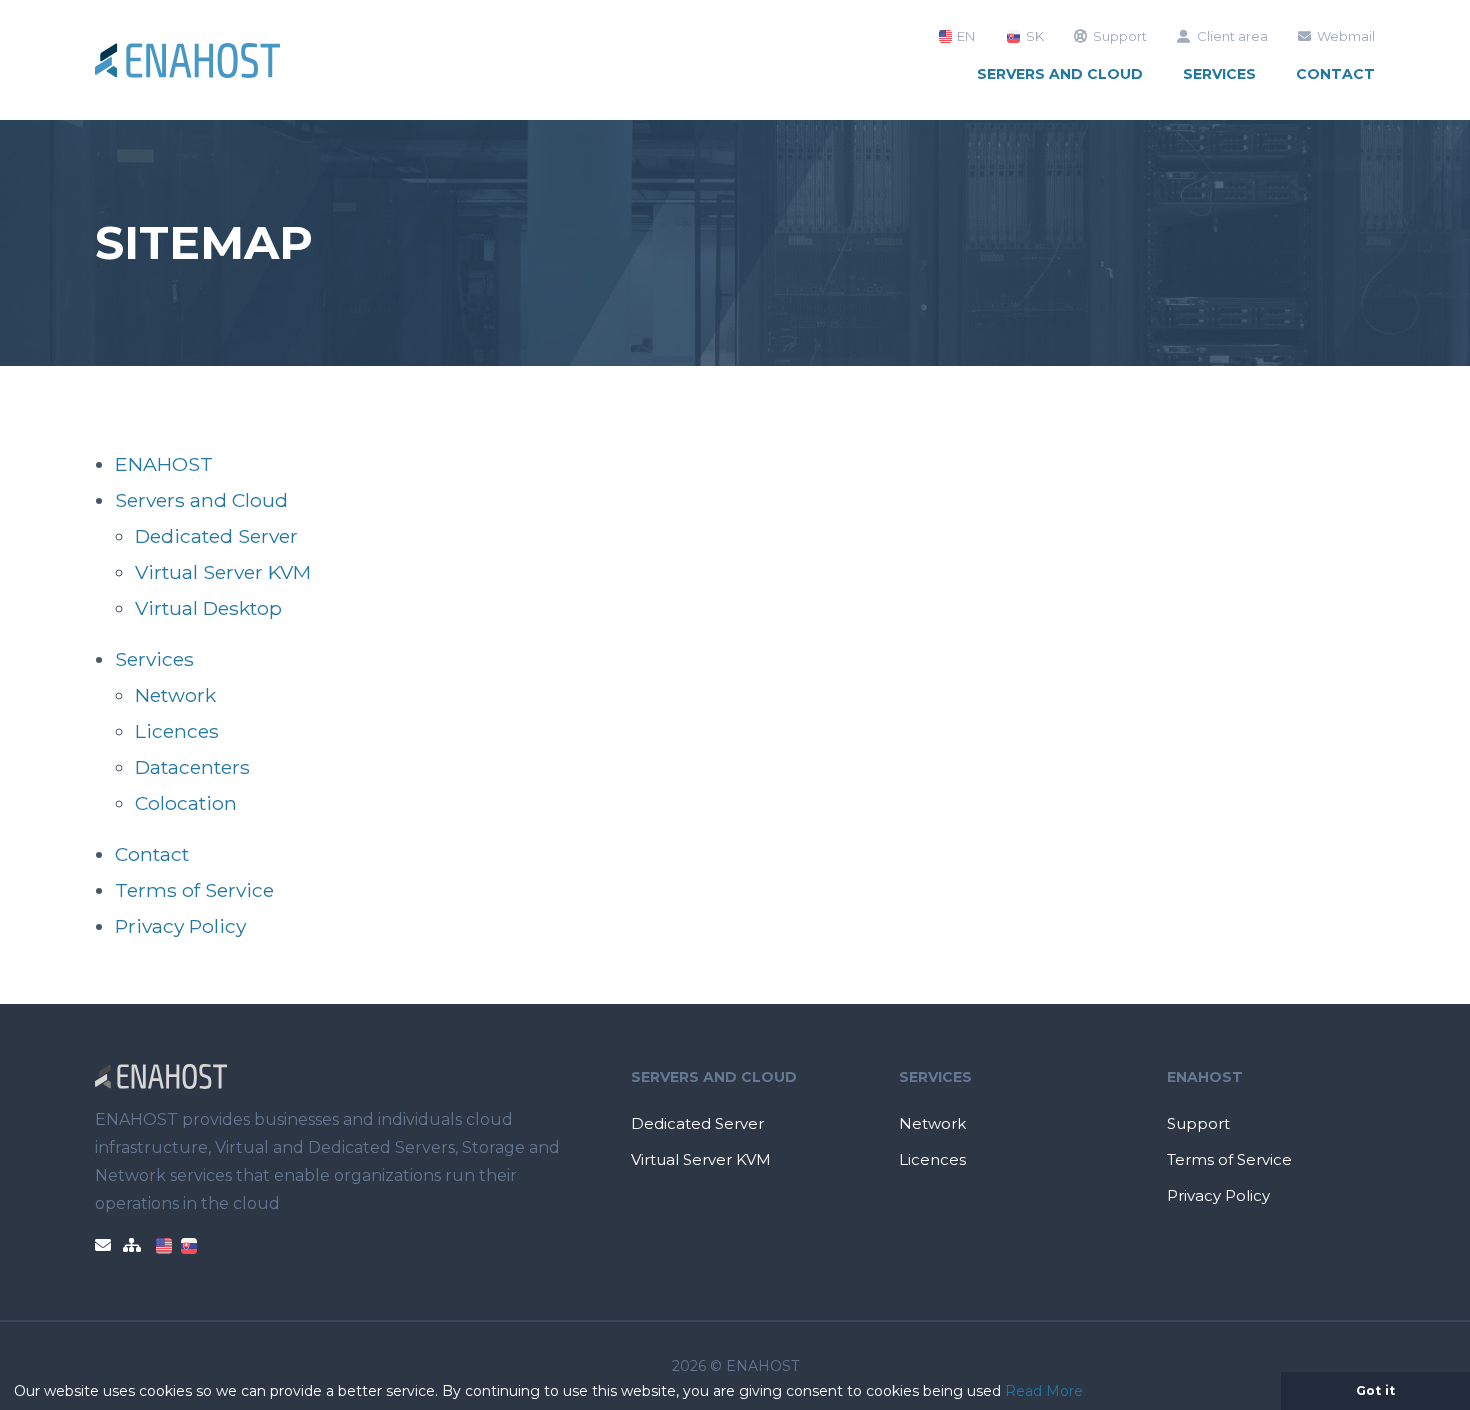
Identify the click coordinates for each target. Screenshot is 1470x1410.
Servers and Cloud (1060, 74)
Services (1219, 74)
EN (964, 36)
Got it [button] (1375, 1390)
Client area (1232, 36)
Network (175, 695)
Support (1120, 36)
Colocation (186, 803)
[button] (1090, 1393)
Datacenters (192, 767)
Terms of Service (194, 890)
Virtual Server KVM (223, 572)
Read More (1044, 1391)
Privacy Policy (180, 926)
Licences (177, 731)
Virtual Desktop (208, 608)
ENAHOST (164, 464)
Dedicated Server (216, 536)
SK (1033, 36)
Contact (1335, 74)
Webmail (1346, 36)
